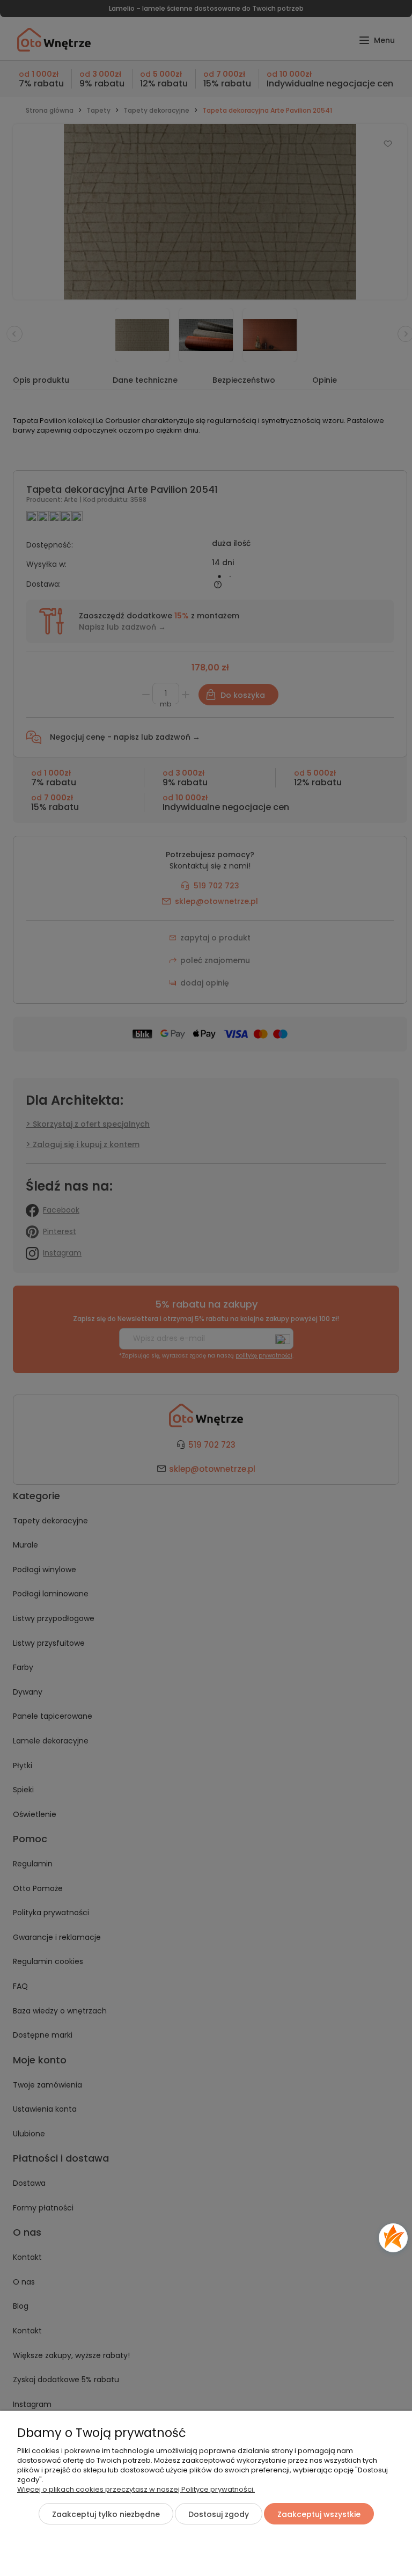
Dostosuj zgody (219, 2514)
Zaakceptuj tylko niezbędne (106, 2514)
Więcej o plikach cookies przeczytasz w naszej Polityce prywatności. (136, 2489)
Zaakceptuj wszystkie (319, 2514)
